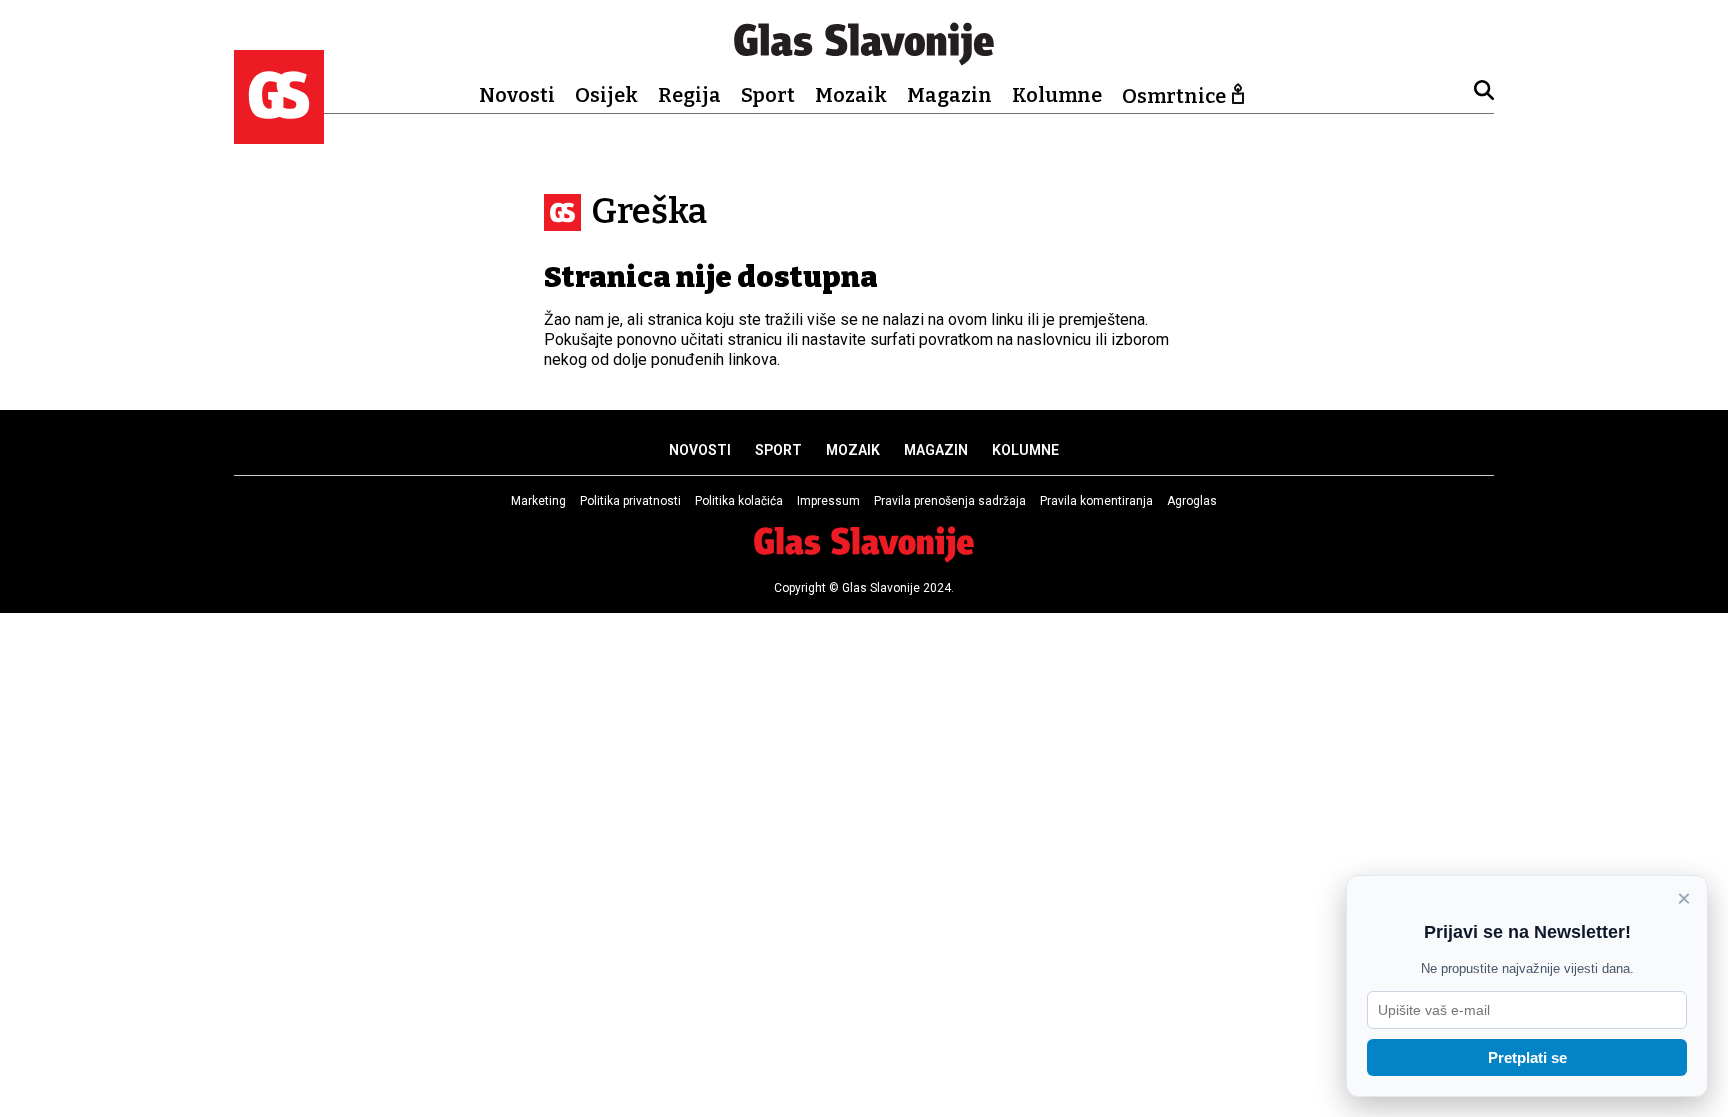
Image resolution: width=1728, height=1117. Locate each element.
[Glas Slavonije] (279, 134)
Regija (689, 95)
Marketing (538, 501)
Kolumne (1057, 95)
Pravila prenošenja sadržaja (950, 501)
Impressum (828, 501)
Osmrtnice (1174, 96)
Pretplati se (1527, 1057)
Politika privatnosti (630, 501)
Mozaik (851, 95)
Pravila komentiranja (1096, 501)
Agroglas (1192, 501)
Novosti (517, 95)
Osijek (606, 95)
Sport (768, 95)
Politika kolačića (739, 501)
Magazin (949, 95)
